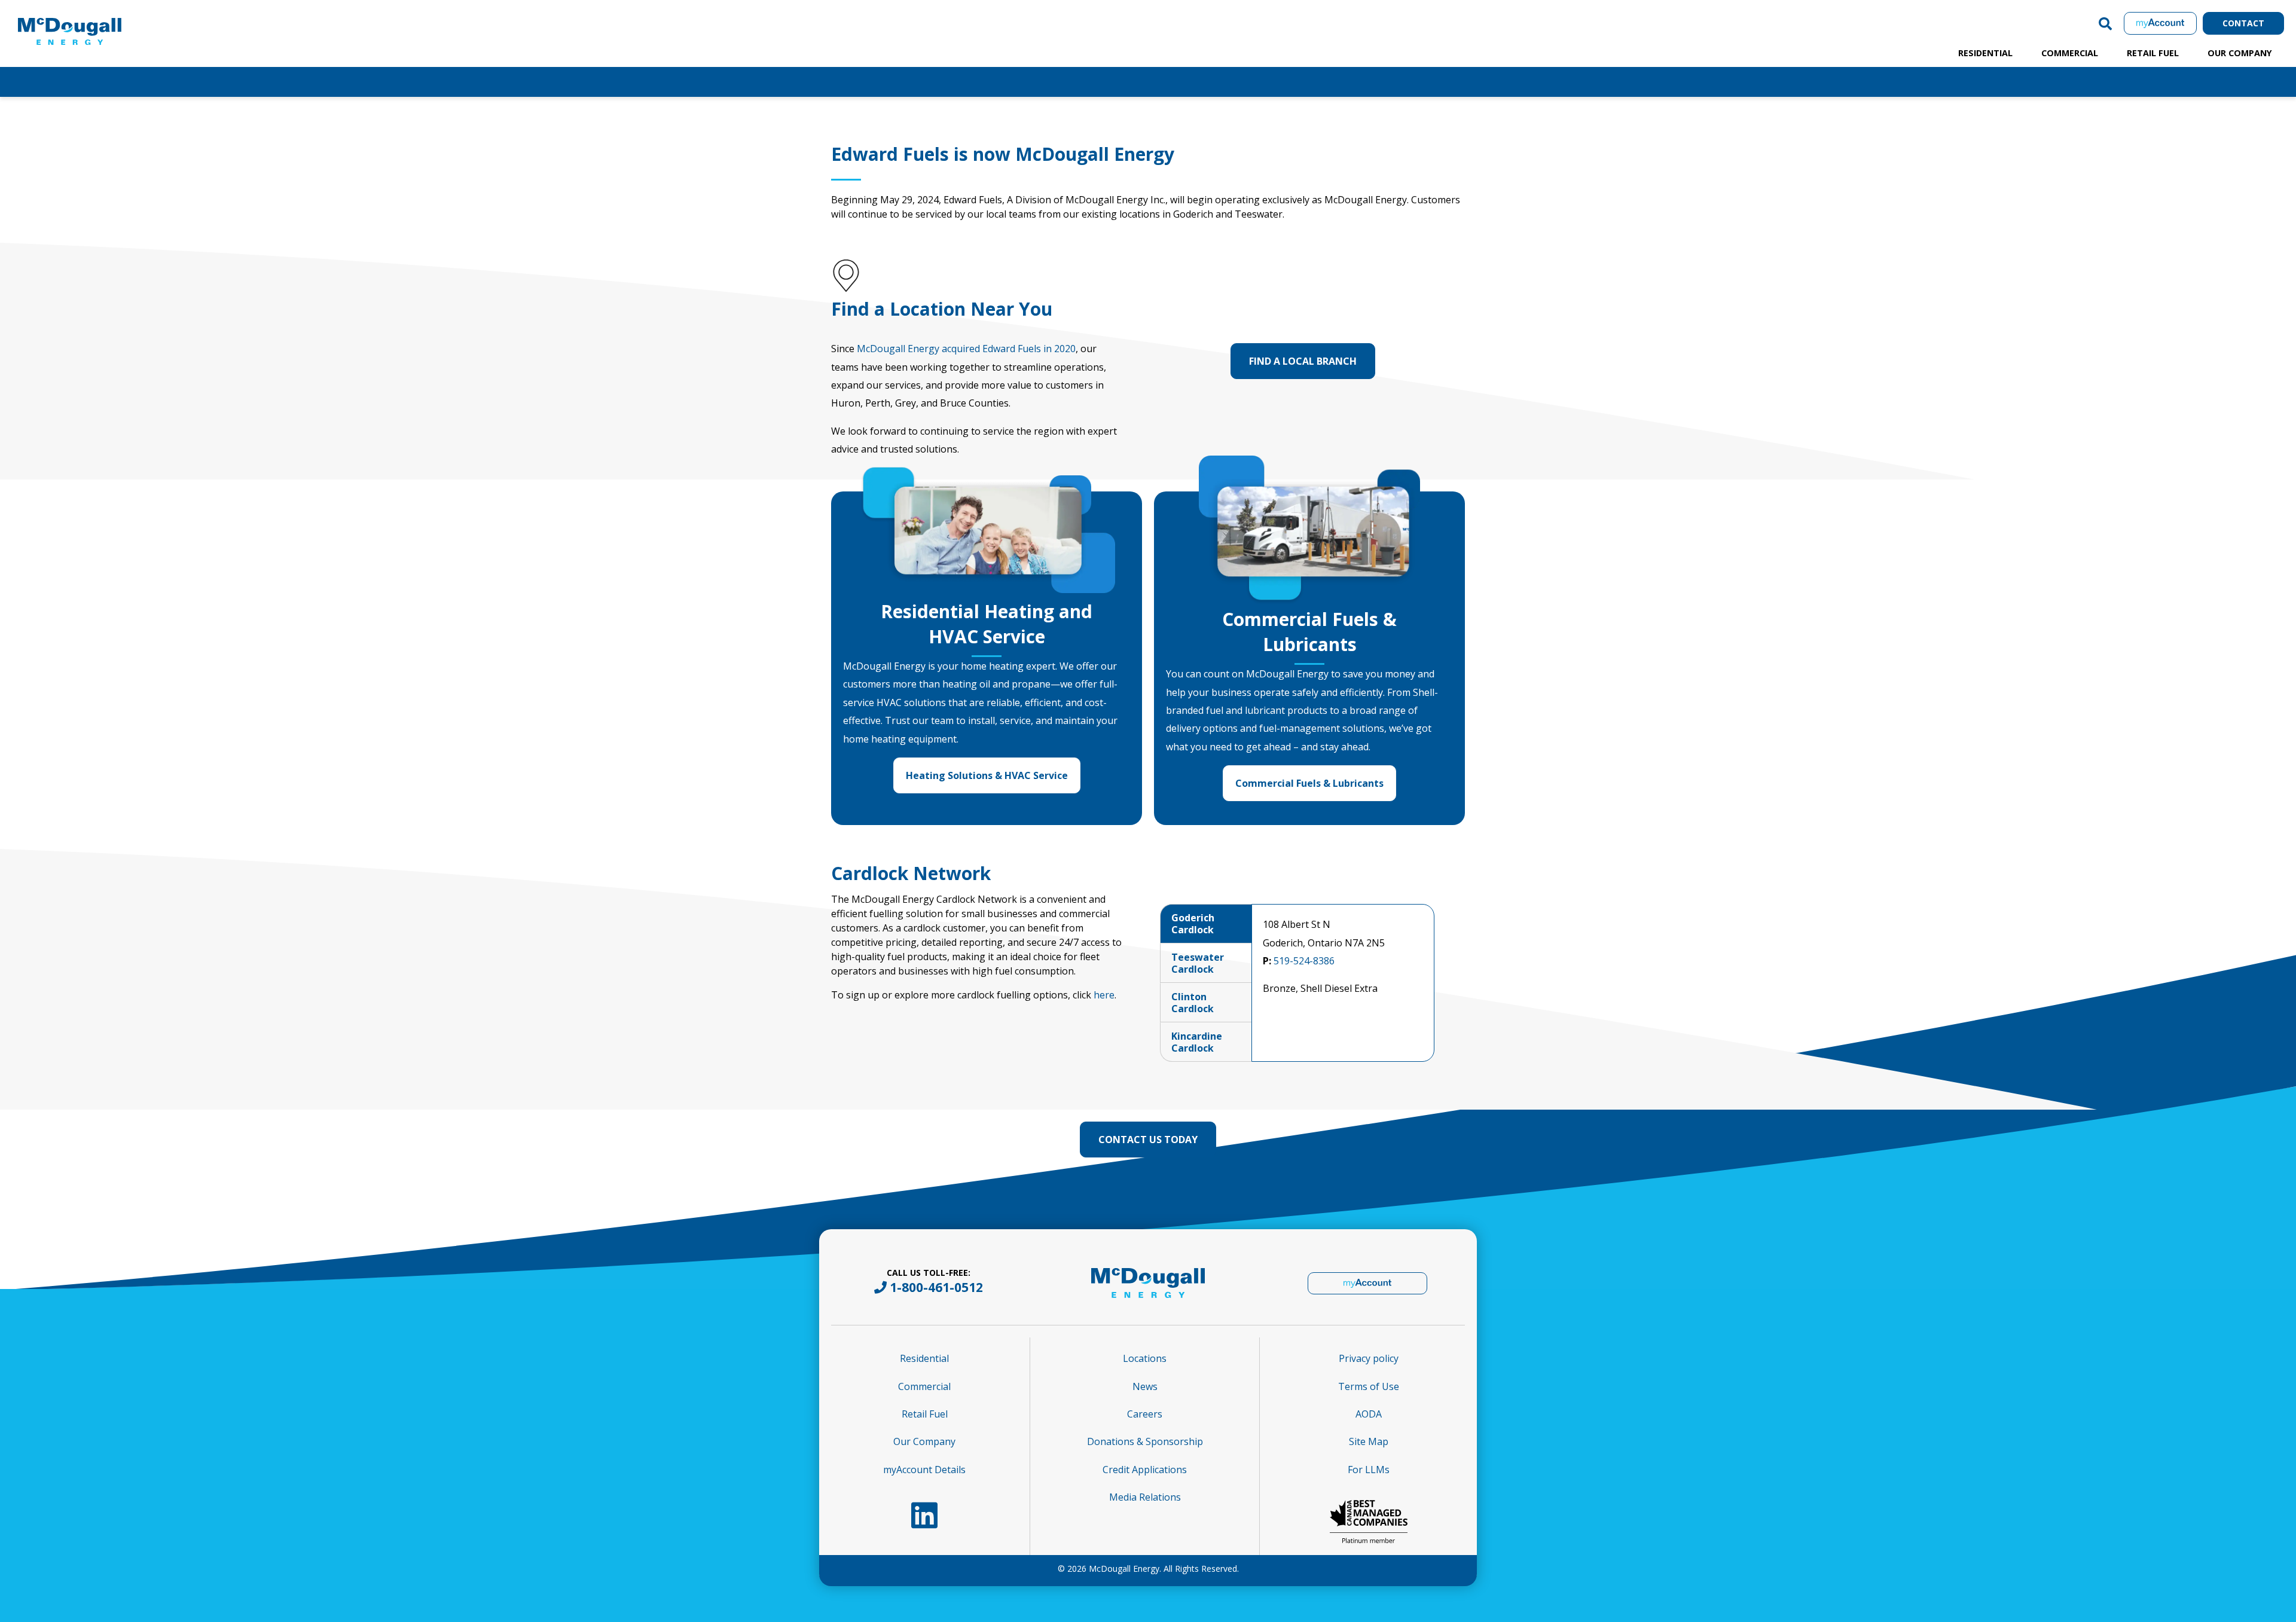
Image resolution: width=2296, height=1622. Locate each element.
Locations (1145, 1358)
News (1145, 1386)
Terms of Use (1369, 1386)
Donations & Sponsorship (1145, 1441)
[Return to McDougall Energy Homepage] (96, 20)
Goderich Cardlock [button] (1193, 924)
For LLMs (1369, 1470)
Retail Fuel (2153, 53)
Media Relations (1145, 1497)
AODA (1369, 1414)
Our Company (2240, 53)
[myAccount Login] (2160, 23)
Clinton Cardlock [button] (1193, 1003)
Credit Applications (1145, 1470)
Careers (1145, 1414)
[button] (2105, 23)
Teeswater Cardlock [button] (1198, 963)
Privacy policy (1369, 1358)
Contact (2243, 23)
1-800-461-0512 (936, 1287)
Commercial (2070, 53)
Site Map (1369, 1441)
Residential (1985, 53)
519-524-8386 (1304, 961)
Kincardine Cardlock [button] (1197, 1042)
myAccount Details (924, 1470)
